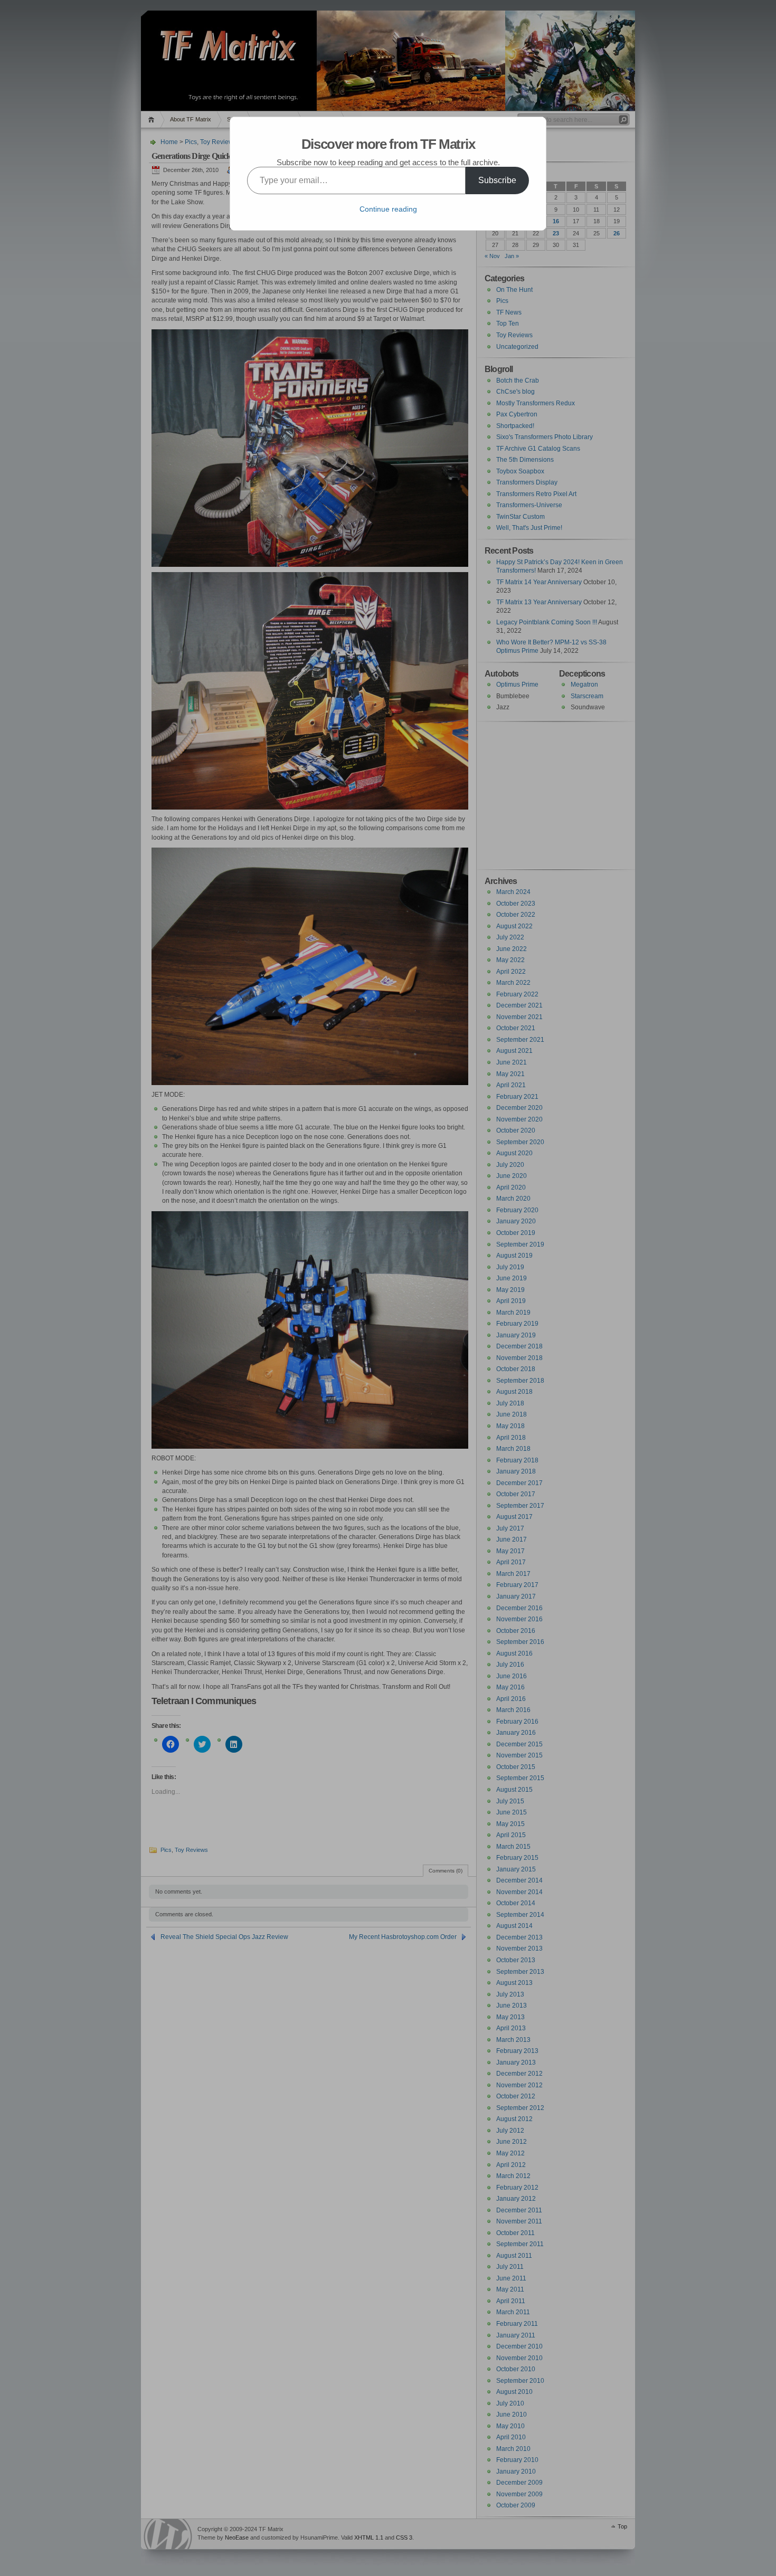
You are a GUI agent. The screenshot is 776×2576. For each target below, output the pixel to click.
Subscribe (497, 180)
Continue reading (388, 209)
